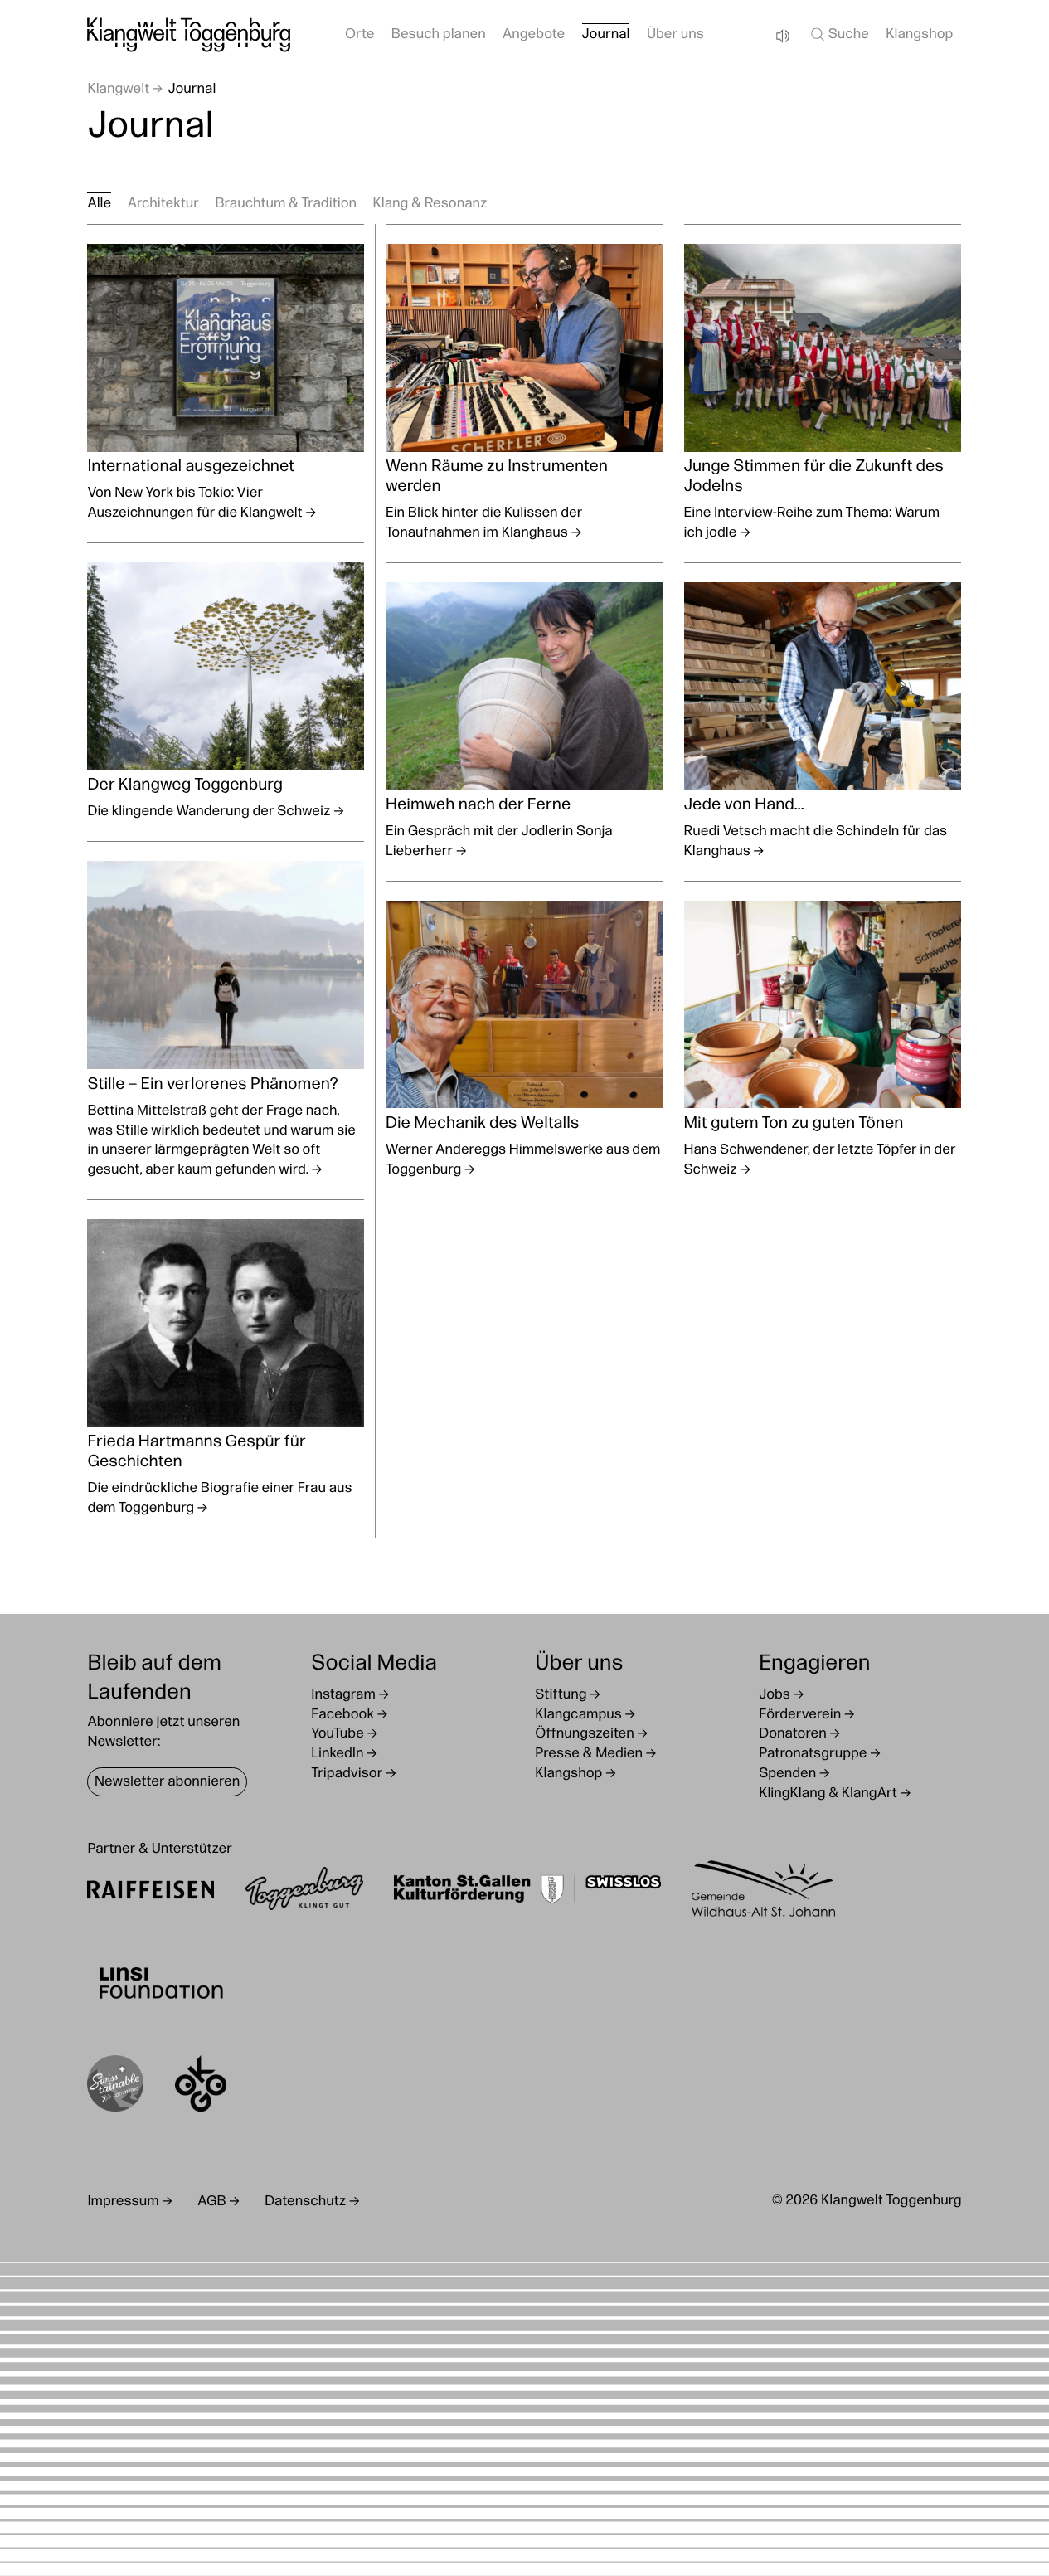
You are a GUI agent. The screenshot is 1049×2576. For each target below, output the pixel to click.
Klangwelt (118, 90)
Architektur (163, 204)
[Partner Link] (151, 1892)
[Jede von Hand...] (822, 722)
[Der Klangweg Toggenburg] (226, 692)
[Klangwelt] (189, 35)
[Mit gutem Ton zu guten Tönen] (822, 1040)
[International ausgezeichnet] (226, 383)
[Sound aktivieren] (782, 36)
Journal (606, 35)
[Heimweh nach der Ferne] (524, 722)
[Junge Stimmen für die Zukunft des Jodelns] (822, 393)
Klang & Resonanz (430, 204)
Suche (849, 35)
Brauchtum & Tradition (286, 204)
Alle (99, 204)
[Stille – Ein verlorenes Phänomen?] (226, 1020)
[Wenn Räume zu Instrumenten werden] (524, 393)
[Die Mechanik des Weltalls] (524, 1040)
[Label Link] (115, 2087)
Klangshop (919, 35)
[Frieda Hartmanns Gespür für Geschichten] (226, 1368)
